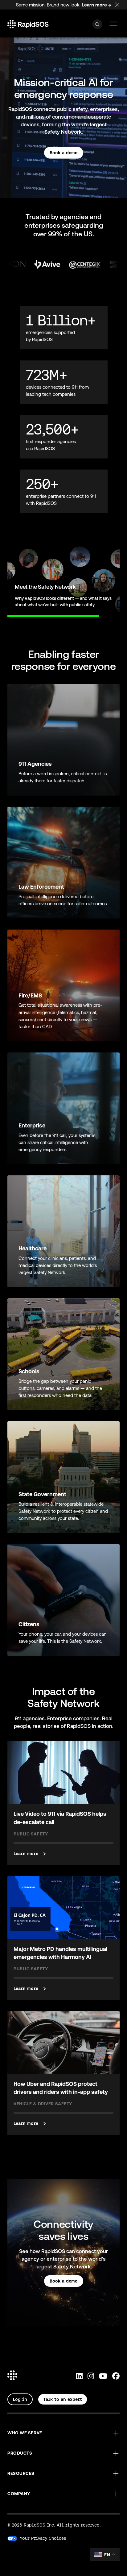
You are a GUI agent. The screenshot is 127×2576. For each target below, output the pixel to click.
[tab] (7, 612)
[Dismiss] (121, 4)
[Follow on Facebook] (116, 2376)
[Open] (97, 24)
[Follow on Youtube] (103, 2376)
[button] (63, 2433)
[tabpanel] (63, 580)
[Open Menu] (114, 24)
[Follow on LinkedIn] (79, 2376)
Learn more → (96, 5)
